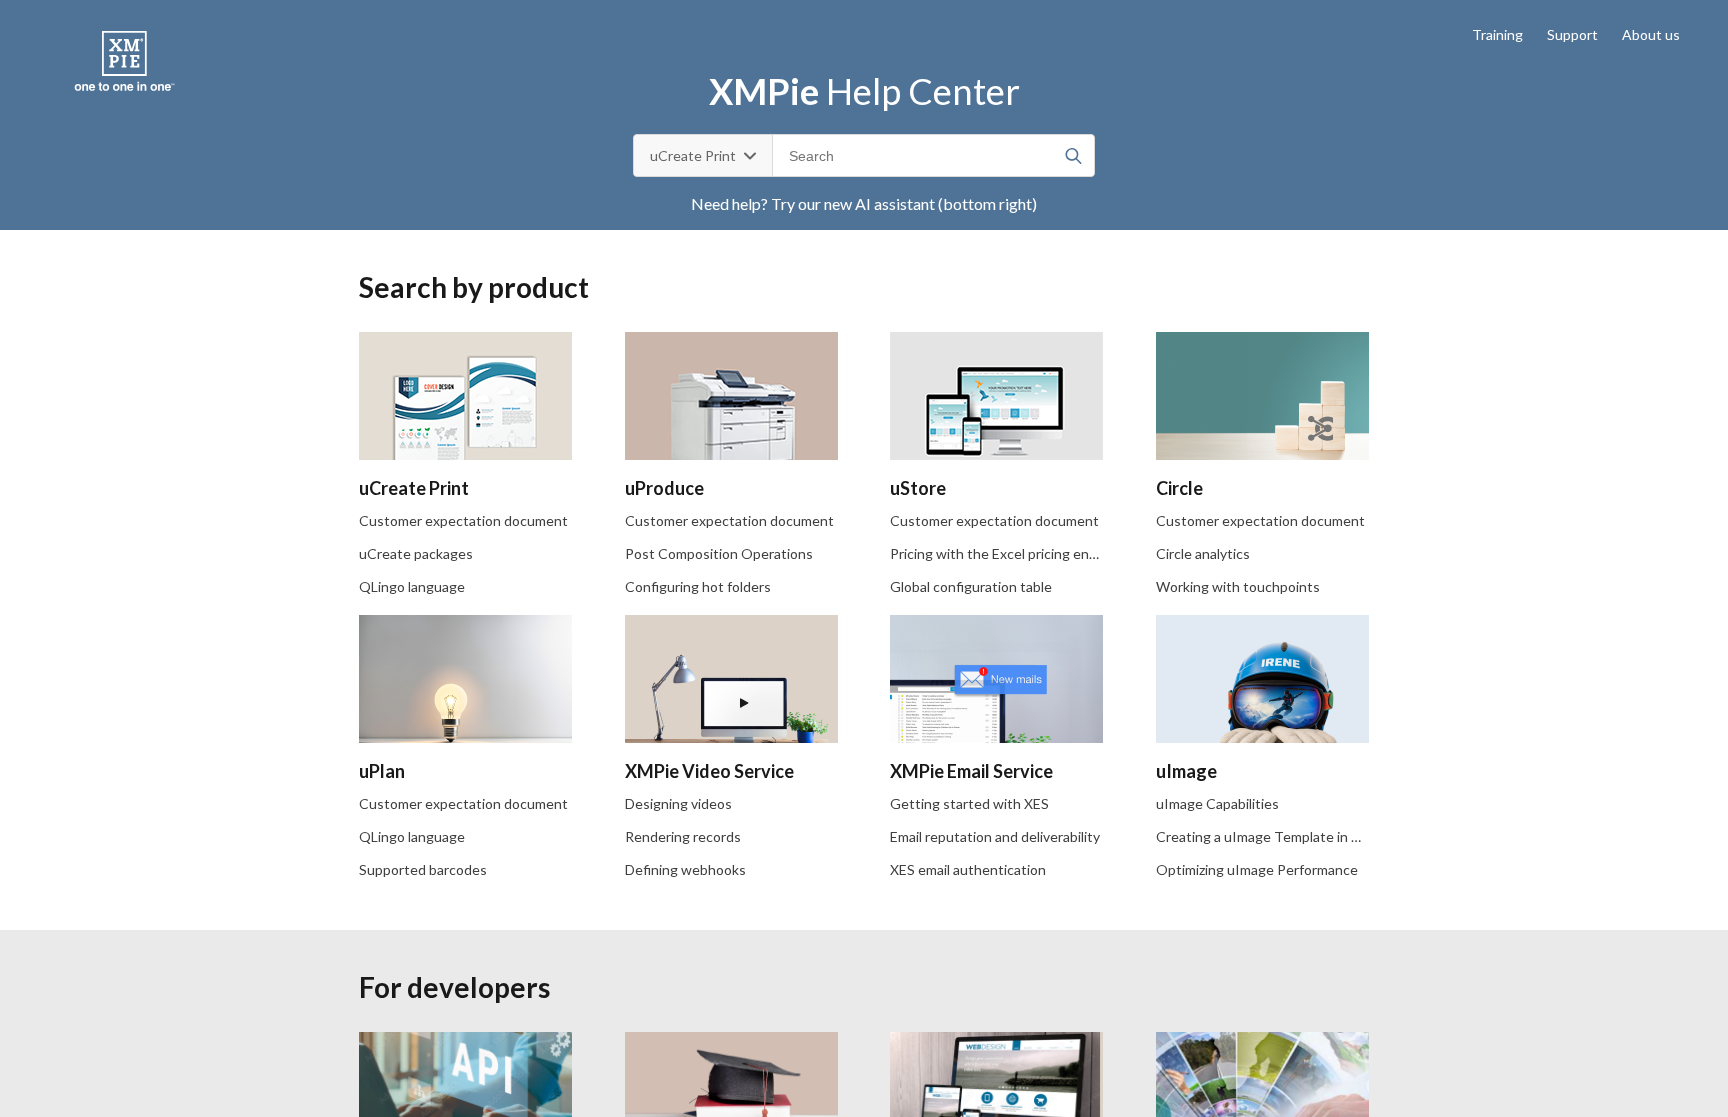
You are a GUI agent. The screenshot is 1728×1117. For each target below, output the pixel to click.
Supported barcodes (423, 869)
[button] (1077, 155)
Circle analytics (1203, 553)
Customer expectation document (463, 520)
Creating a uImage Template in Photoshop (1288, 836)
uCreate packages (416, 553)
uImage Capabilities (1217, 803)
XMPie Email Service (971, 771)
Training (1497, 34)
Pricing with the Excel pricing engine (1003, 553)
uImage (1186, 771)
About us (1651, 34)
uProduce (664, 488)
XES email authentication (968, 869)
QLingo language (412, 586)
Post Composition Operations (719, 553)
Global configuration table (971, 586)
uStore (918, 488)
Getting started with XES (969, 803)
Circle (1179, 488)
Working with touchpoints (1238, 586)
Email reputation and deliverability (995, 836)
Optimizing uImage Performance (1257, 869)
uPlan (382, 771)
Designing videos (678, 803)
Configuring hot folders (698, 586)
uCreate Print (414, 488)
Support (1572, 34)
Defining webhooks (685, 869)
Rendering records (683, 836)
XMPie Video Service (709, 771)
